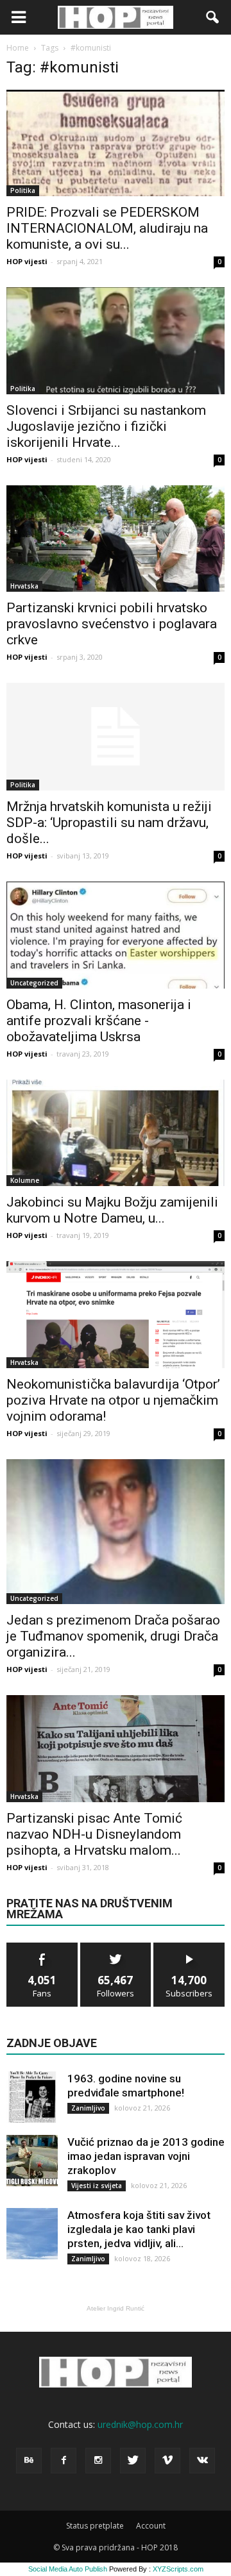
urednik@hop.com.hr (140, 2424)
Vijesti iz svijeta (97, 2186)
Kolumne (25, 1180)
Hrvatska (24, 586)
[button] (213, 17)
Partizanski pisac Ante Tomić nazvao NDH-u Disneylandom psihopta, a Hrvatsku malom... (94, 1834)
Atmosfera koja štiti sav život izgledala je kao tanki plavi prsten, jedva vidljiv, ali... (139, 2229)
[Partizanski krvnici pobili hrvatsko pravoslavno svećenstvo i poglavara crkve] (116, 539)
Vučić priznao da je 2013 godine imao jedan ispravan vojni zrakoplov (146, 2156)
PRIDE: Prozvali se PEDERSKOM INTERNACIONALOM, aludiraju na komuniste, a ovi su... (107, 228)
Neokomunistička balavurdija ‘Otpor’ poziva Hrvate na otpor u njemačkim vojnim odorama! (113, 1400)
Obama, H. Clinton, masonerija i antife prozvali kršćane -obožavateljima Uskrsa (99, 1021)
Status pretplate (95, 2526)
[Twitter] (133, 2461)
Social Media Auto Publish (68, 2569)
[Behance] (29, 2461)
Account (151, 2526)
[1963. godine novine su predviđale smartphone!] (32, 2097)
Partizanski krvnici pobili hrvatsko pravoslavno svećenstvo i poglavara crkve (112, 624)
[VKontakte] (202, 2461)
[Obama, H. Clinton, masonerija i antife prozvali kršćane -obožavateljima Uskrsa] (116, 935)
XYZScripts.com (178, 2569)
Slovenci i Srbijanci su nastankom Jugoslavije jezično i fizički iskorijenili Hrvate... (106, 426)
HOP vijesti (27, 261)
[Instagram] (98, 2461)
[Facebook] (64, 2461)
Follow (116, 1947)
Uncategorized (34, 983)
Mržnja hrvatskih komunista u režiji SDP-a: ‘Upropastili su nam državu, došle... (109, 823)
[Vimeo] (167, 2461)
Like (42, 1947)
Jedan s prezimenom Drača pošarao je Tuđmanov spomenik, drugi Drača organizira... (113, 1636)
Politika (23, 190)
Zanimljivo (88, 2108)
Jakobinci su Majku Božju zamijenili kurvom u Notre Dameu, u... (112, 1210)
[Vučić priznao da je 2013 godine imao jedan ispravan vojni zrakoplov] (32, 2161)
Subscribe (189, 1947)
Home (18, 48)
